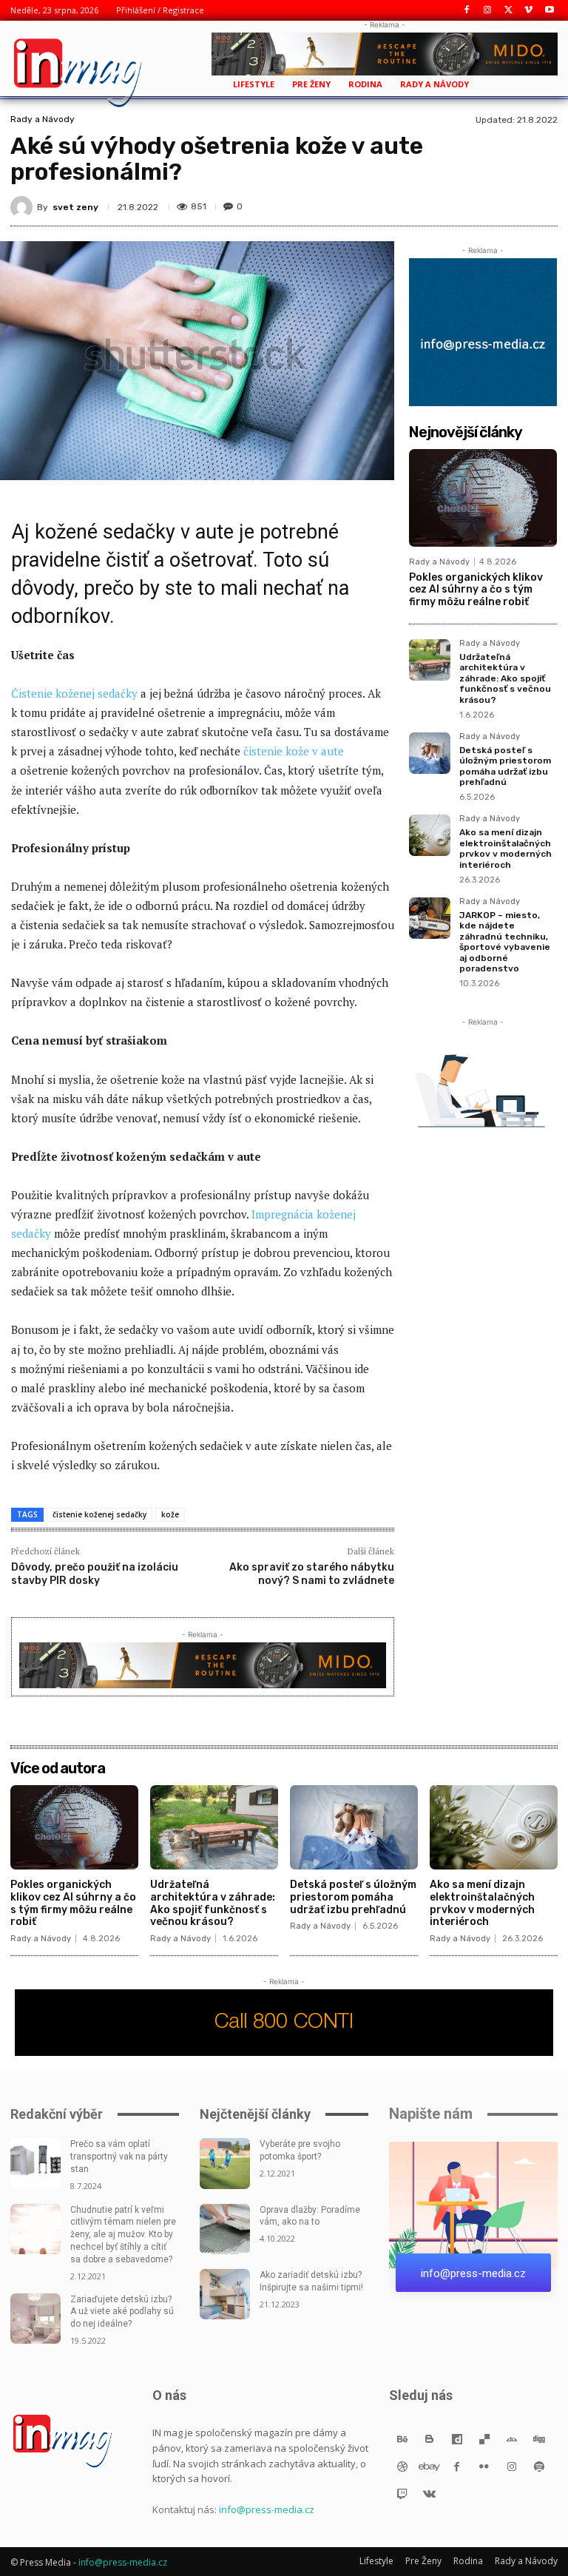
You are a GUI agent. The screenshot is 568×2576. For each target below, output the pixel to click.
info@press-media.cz (267, 2509)
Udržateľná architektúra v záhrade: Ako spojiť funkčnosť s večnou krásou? (505, 678)
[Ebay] (429, 2466)
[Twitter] (508, 11)
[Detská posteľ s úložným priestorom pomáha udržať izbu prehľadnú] (430, 753)
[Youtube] (549, 11)
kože (170, 1514)
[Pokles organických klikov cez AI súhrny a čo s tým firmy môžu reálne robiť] (483, 498)
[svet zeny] (24, 207)
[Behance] (402, 2439)
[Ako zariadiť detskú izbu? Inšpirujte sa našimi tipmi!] (225, 2294)
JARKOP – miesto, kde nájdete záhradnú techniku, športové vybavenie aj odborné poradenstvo (505, 942)
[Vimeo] (528, 11)
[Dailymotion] (457, 2439)
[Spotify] (539, 2466)
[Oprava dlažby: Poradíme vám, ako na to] (225, 2229)
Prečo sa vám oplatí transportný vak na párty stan (119, 2157)
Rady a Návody (43, 119)
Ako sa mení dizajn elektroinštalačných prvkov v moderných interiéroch (506, 848)
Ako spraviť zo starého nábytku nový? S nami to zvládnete (312, 1574)
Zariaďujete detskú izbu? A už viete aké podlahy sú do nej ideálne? (122, 2312)
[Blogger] (429, 2439)
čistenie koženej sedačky (99, 1514)
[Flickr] (484, 2466)
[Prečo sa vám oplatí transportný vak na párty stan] (35, 2163)
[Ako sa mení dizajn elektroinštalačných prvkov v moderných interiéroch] (430, 835)
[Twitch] (402, 2494)
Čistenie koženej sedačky (74, 693)
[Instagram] (488, 11)
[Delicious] (484, 2439)
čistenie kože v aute (294, 751)
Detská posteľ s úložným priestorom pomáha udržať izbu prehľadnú (505, 766)
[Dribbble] (402, 2466)
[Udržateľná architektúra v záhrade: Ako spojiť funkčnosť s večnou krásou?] (430, 660)
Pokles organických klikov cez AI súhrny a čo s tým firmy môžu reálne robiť (476, 590)
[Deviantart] (511, 2439)
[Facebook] (467, 11)
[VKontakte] (429, 2494)
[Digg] (539, 2439)
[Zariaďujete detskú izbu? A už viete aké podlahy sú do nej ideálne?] (35, 2319)
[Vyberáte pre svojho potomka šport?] (225, 2163)
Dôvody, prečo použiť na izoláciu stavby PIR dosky (95, 1574)
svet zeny (75, 207)
